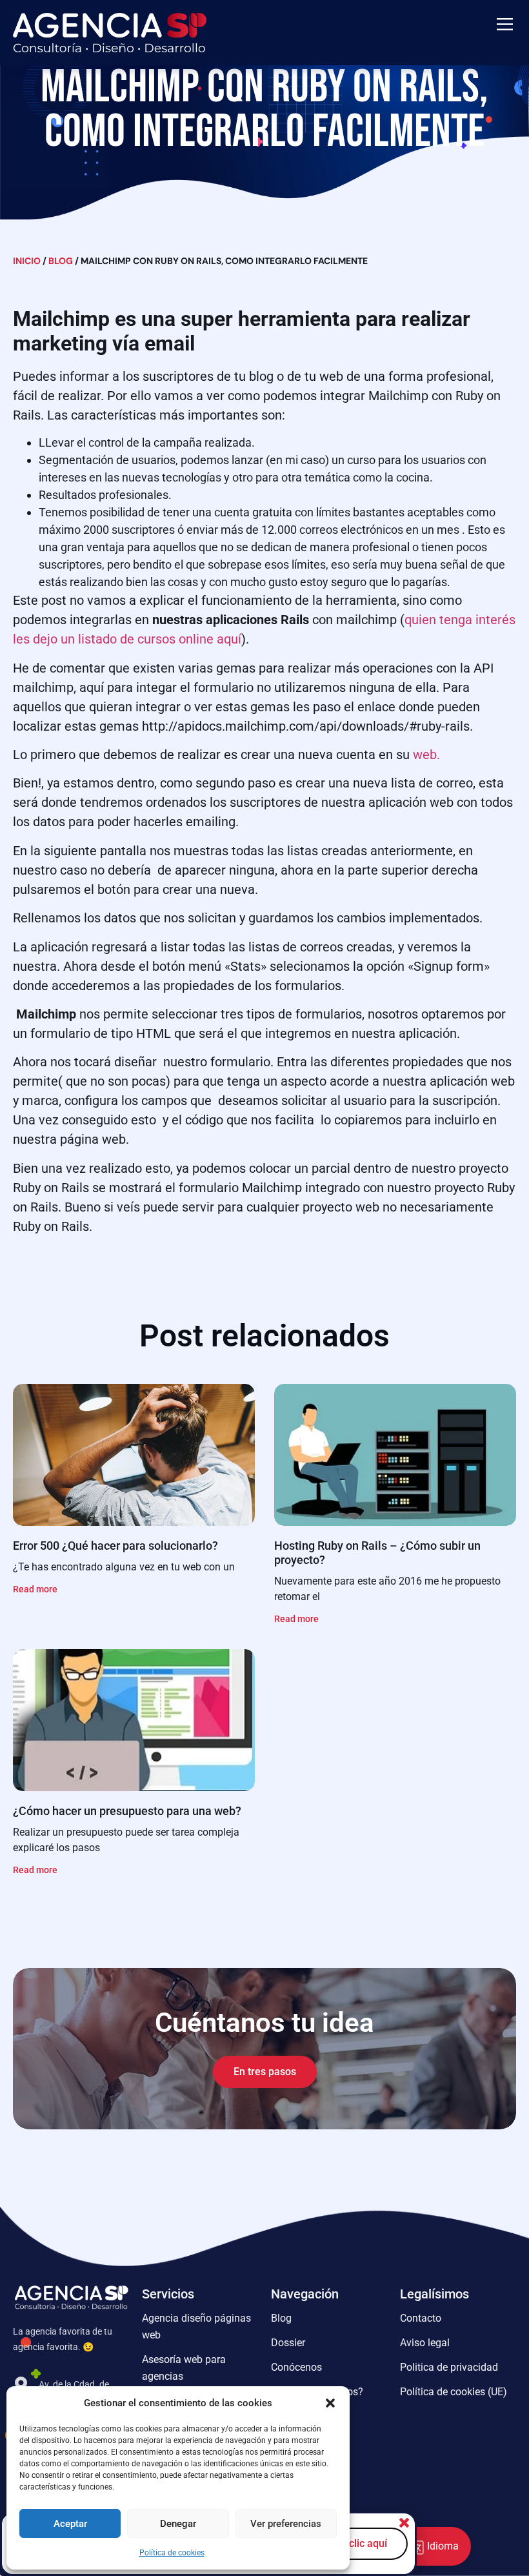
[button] (330, 2403)
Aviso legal (425, 2343)
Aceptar (70, 2524)
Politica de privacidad (449, 2367)
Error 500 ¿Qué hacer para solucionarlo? (115, 1546)
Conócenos (296, 2367)
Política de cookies (172, 2553)
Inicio (27, 261)
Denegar (178, 2524)
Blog (61, 261)
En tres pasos (265, 2072)
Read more (35, 1589)
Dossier (288, 2343)
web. (426, 755)
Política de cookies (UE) (454, 2392)
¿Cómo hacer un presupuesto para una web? (127, 1811)
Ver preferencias (286, 2524)
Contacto (421, 2318)
